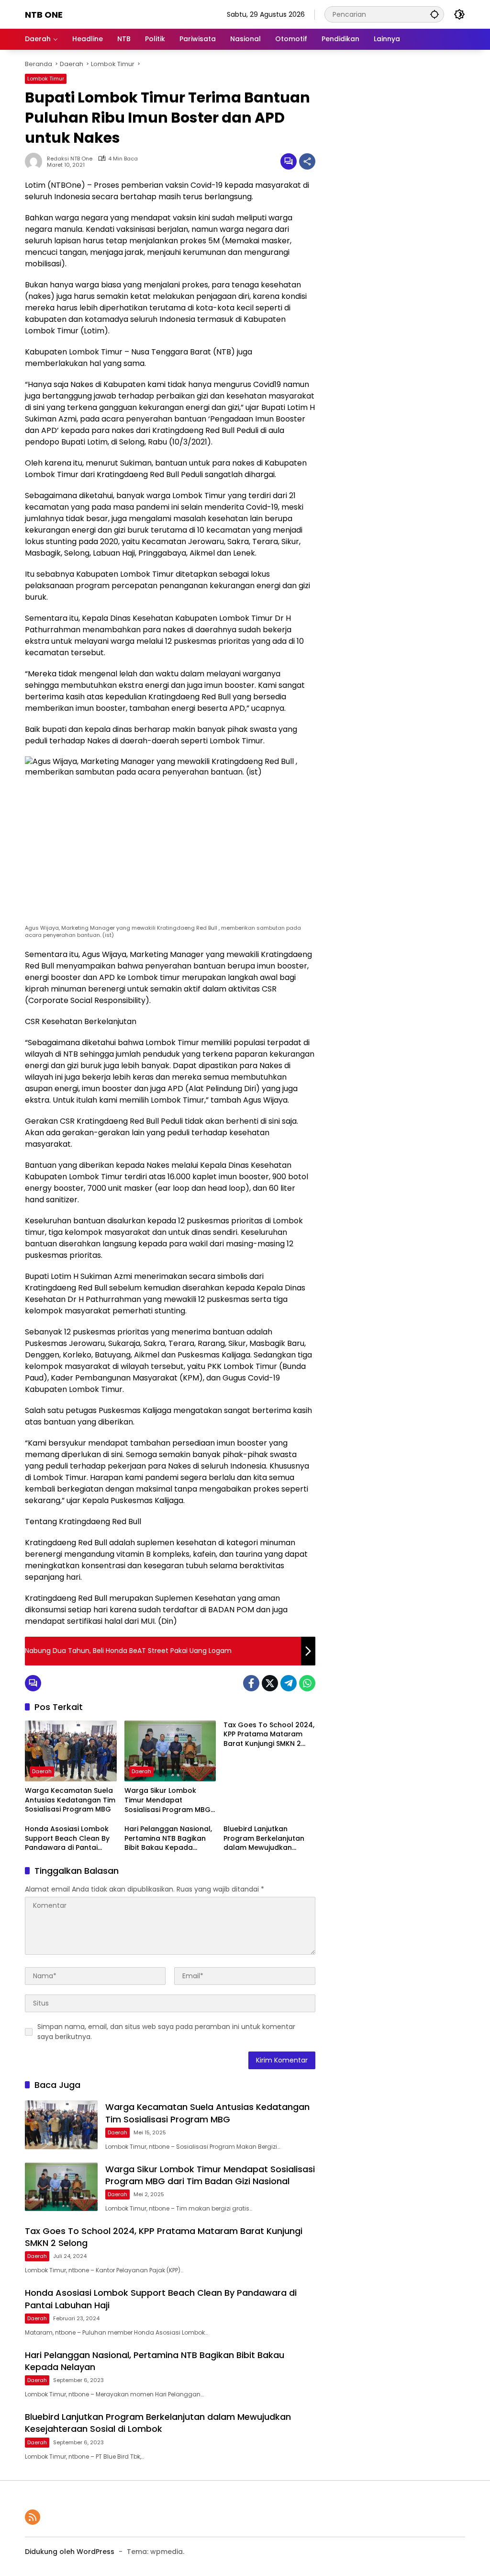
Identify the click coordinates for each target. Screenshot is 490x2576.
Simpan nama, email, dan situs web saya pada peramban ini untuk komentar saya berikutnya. (166, 2032)
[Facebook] (251, 1683)
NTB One (44, 15)
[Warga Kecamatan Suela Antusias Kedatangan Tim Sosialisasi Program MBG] (71, 1751)
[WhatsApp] (307, 1683)
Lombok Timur (46, 79)
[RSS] (33, 2517)
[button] (434, 14)
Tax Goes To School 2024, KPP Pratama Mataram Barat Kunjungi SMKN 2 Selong (269, 1735)
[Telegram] (289, 1683)
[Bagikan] (307, 161)
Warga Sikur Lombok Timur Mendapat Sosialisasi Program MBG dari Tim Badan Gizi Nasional (167, 1800)
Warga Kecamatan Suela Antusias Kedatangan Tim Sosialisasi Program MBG (70, 1800)
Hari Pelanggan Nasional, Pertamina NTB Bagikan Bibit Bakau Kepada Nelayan (168, 1839)
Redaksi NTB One (70, 159)
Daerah (42, 1771)
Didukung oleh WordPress (70, 2552)
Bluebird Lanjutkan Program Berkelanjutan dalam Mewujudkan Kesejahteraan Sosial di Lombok (264, 1839)
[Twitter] (270, 1683)
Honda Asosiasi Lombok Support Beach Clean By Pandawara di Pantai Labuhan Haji (67, 1839)
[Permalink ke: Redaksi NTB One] (36, 161)
